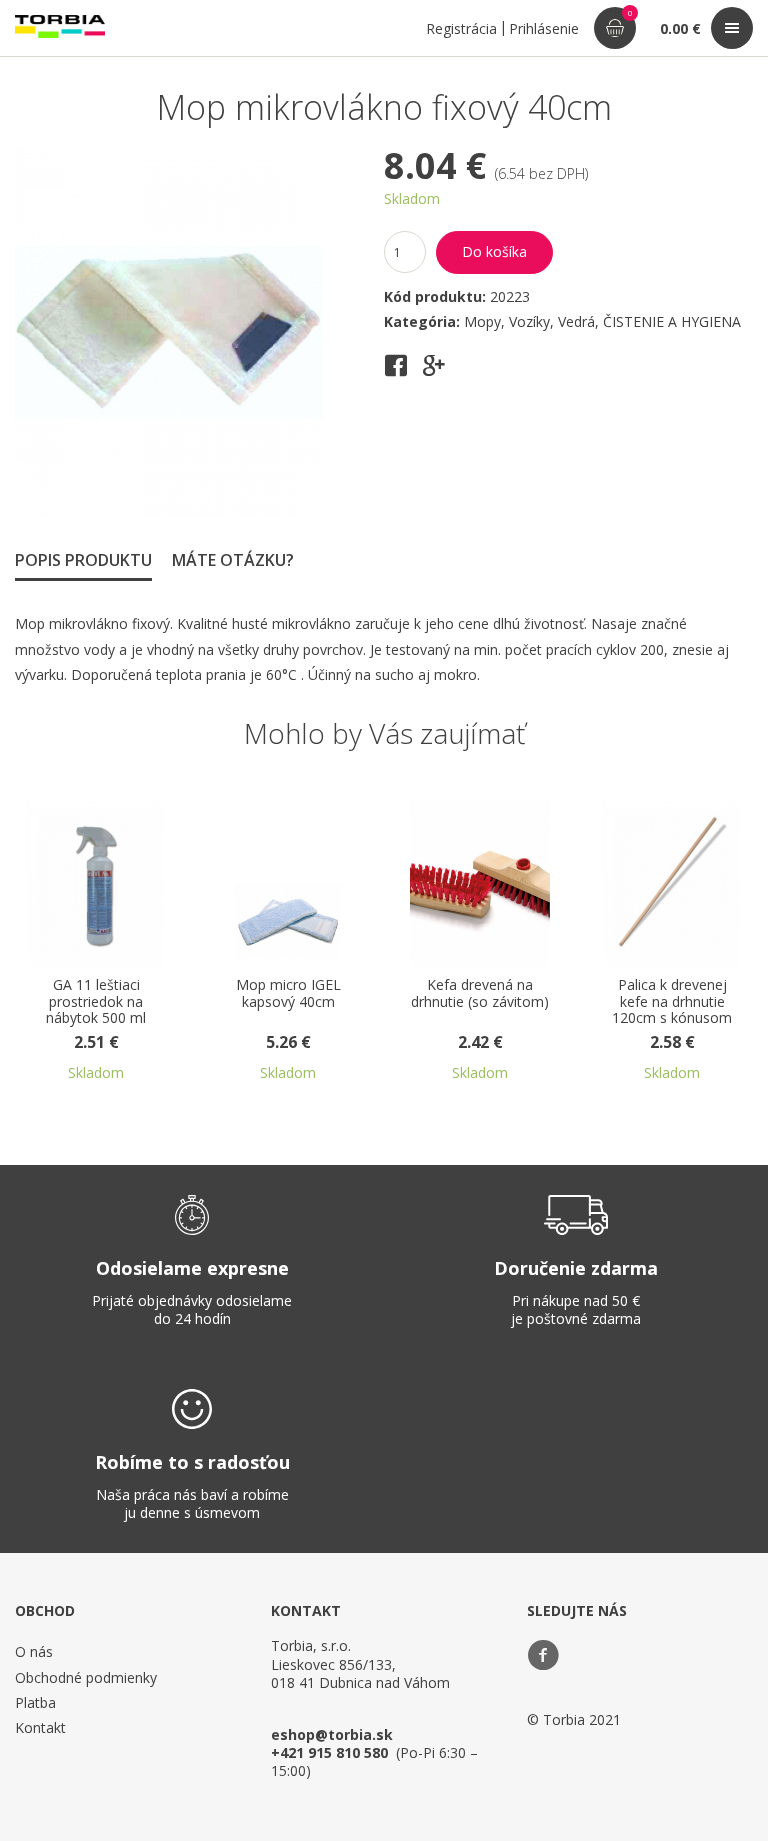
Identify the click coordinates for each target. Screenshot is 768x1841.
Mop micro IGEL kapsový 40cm (288, 994)
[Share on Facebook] (396, 372)
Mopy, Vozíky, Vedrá (529, 321)
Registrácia (461, 28)
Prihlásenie (544, 28)
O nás (34, 1651)
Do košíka (494, 251)
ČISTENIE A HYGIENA (672, 321)
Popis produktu (83, 560)
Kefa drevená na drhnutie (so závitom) (480, 994)
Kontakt (40, 1727)
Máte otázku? (233, 560)
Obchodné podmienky (86, 1677)
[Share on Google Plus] (434, 372)
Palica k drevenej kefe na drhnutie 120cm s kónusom (672, 1002)
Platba (35, 1702)
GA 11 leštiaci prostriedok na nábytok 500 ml (96, 1002)
